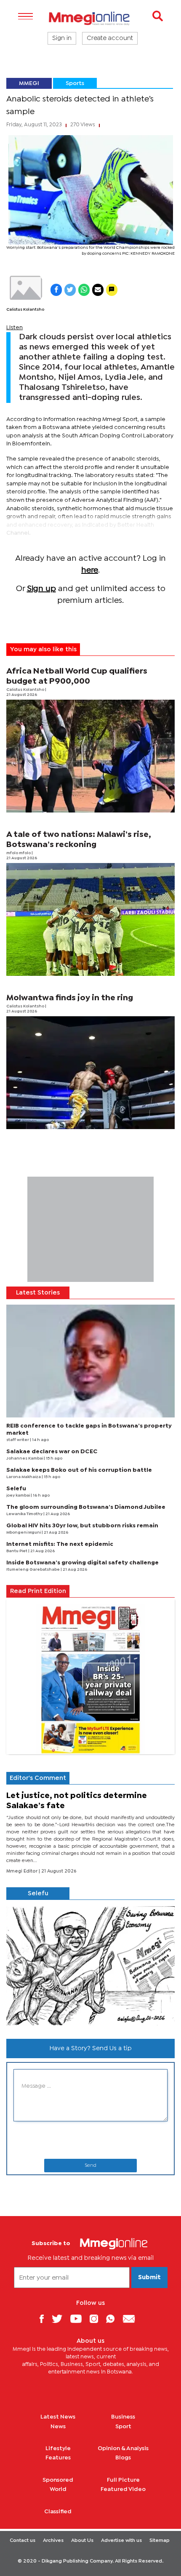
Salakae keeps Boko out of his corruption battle (79, 1470)
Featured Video (123, 2489)
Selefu (16, 1489)
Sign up (41, 589)
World (58, 2489)
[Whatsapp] (113, 2319)
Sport (123, 2427)
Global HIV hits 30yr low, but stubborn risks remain (82, 1526)
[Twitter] (60, 2319)
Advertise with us (121, 2541)
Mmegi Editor (23, 1871)
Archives (53, 2541)
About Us (82, 2541)
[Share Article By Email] (98, 290)
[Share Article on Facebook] (56, 290)
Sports (75, 83)
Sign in (62, 38)
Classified (58, 2512)
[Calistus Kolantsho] (25, 288)
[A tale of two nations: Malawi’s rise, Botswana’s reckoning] (90, 919)
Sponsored (58, 2480)
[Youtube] (79, 2319)
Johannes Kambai (25, 1458)
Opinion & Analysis (123, 2448)
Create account (110, 38)
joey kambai (19, 1496)
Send (90, 2166)
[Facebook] (45, 2319)
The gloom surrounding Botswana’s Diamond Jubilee (86, 1507)
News (58, 2427)
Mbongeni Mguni (24, 1533)
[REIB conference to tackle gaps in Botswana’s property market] (90, 1361)
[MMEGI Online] (90, 18)
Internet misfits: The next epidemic (60, 1544)
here (90, 570)
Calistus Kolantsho (25, 310)
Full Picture (123, 2480)
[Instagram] (97, 2319)
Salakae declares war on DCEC (52, 1452)
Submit (149, 2278)
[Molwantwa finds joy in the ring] (90, 1073)
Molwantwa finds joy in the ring (70, 998)
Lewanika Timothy (25, 1514)
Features (58, 2458)
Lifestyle (58, 2448)
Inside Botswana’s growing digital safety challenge (83, 1563)
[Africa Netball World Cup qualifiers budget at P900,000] (90, 756)
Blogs (123, 2458)
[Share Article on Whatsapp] (84, 290)
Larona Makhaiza (24, 1477)
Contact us (23, 2541)
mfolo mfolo (19, 853)
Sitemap (160, 2541)
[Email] (132, 2319)
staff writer (18, 1440)
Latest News (58, 2417)
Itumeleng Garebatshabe (33, 1570)
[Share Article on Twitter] (70, 290)
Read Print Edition (38, 1591)
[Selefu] (90, 1966)
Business (123, 2417)
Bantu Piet (17, 1551)
